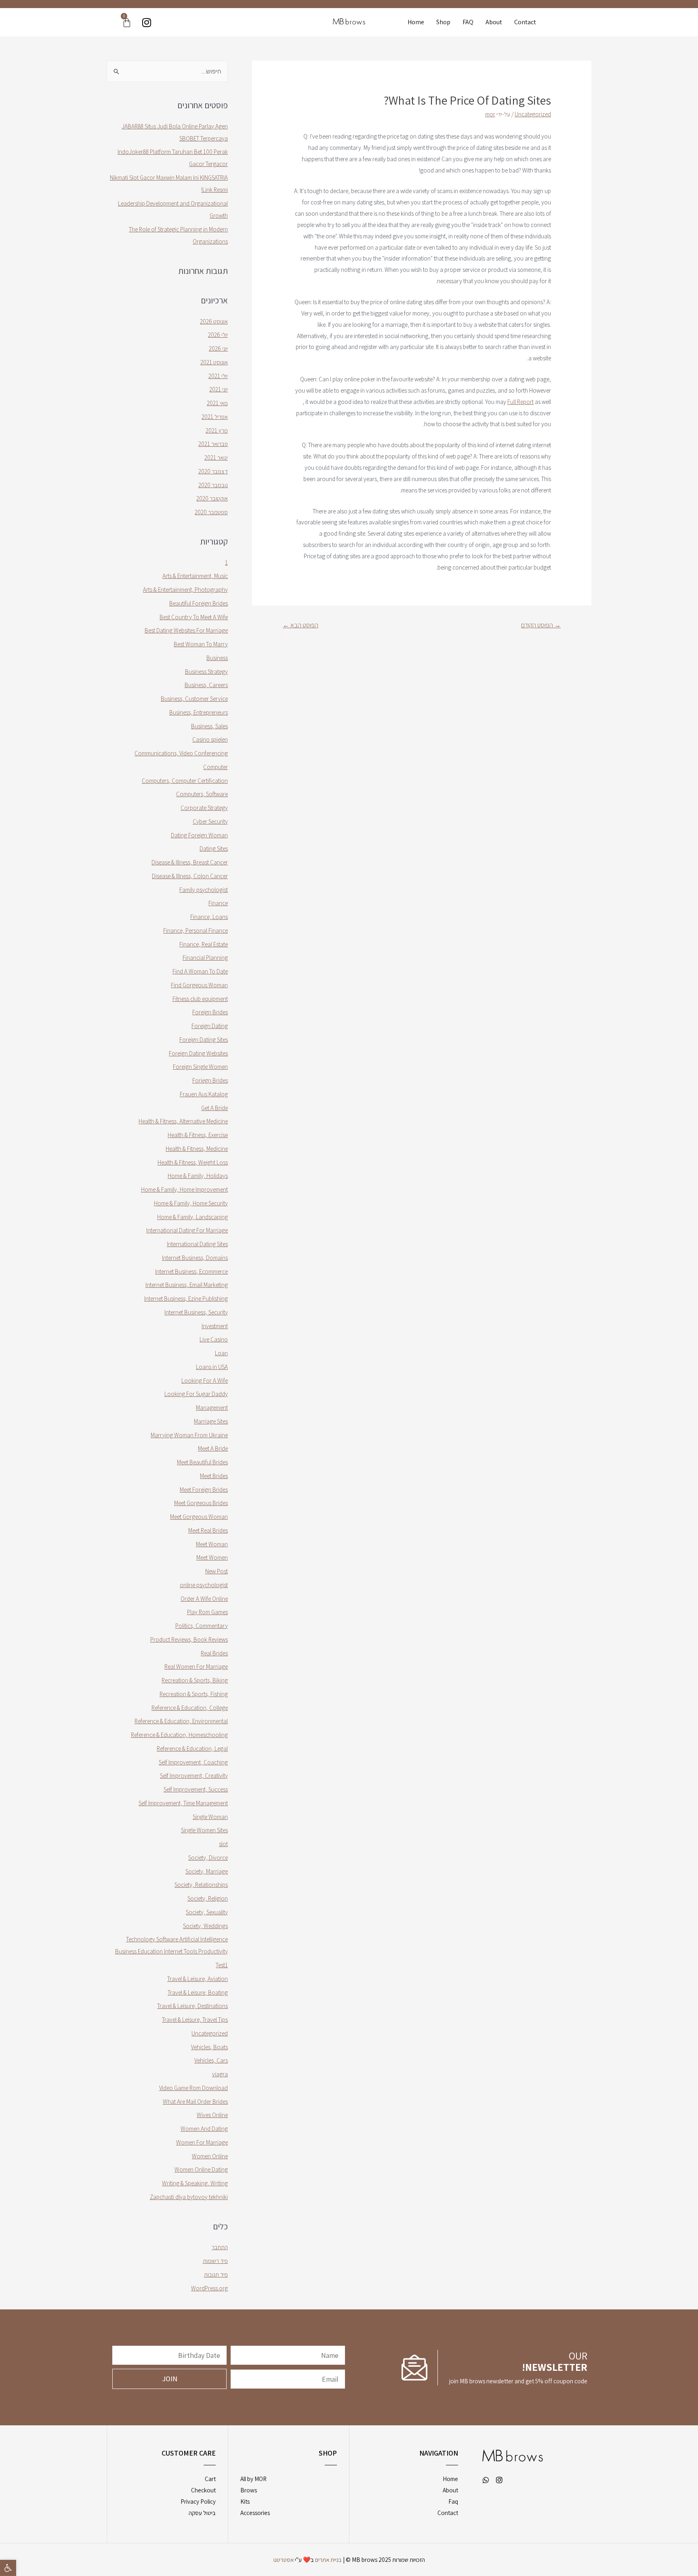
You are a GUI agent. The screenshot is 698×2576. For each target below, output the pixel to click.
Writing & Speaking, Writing (195, 2183)
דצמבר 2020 (213, 471)
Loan (221, 1353)
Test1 (222, 1965)
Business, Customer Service (194, 699)
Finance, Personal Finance (196, 931)
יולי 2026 (218, 335)
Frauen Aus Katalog (204, 1094)
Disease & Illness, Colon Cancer (190, 876)
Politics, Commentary (202, 1626)
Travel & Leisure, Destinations (192, 2006)
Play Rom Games (207, 1612)
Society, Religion (208, 1898)
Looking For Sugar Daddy (196, 1394)
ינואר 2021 (216, 457)
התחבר (220, 2247)
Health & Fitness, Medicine (197, 1149)
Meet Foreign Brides (204, 1490)
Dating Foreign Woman (199, 835)
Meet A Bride (213, 1448)
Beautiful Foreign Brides (199, 603)
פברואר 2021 (213, 444)
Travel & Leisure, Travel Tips (195, 2020)
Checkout (203, 2490)
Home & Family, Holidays (198, 1176)
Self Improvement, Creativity (194, 1776)
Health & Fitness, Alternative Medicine (183, 1121)
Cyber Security (210, 821)
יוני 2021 (219, 389)
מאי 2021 (217, 403)
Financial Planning (205, 958)
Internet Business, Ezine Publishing (186, 1299)
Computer (215, 767)
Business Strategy (206, 672)
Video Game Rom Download (193, 2088)
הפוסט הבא (301, 625)
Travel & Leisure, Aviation (198, 1979)
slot (223, 1844)
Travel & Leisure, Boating (198, 1992)
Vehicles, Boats (209, 2047)
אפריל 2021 (215, 417)
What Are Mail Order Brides (195, 2102)
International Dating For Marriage (187, 1230)
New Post (217, 1571)
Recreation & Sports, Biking (195, 1680)
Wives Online (212, 2115)
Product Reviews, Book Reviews (189, 1639)
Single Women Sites (204, 1830)
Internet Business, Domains (195, 1258)
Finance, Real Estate (204, 944)
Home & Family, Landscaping (192, 1217)
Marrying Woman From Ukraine (189, 1435)
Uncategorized (533, 114)
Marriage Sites (211, 1421)
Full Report (520, 402)
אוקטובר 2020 (212, 498)
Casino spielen (210, 739)
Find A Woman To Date (200, 971)
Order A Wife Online (204, 1599)
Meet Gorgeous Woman (199, 1517)
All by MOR (253, 2479)
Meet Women (212, 1557)
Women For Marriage (202, 2142)
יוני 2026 (218, 348)
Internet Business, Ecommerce (191, 1271)
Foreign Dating (210, 1026)
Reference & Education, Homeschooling (179, 1735)
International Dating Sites (197, 1244)
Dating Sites (214, 849)
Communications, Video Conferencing (181, 753)
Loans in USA (212, 1367)
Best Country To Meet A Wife (194, 617)
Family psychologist (204, 890)
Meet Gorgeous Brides (201, 1503)
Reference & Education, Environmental (181, 1721)
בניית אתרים (328, 2560)
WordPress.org (209, 2288)
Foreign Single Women (200, 1067)
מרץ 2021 (217, 430)
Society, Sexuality (207, 1912)
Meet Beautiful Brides (202, 1462)
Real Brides (214, 1653)
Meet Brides (214, 1476)
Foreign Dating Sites (204, 1040)
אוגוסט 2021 (214, 362)
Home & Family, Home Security (191, 1203)
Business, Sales (209, 726)
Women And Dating (204, 2129)
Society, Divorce (208, 1858)
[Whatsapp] (486, 2480)
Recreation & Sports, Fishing (194, 1694)
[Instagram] (146, 22)
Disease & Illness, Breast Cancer (190, 862)
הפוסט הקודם (541, 625)
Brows (249, 2490)
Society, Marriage (207, 1871)
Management (212, 1408)
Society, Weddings (205, 1926)
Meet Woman (212, 1544)
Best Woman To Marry (201, 644)
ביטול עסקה (202, 2513)
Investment (215, 1326)
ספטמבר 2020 (211, 512)
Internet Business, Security (196, 1312)
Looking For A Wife (205, 1381)
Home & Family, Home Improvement (184, 1189)
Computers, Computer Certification (185, 781)
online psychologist (204, 1585)
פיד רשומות (215, 2261)
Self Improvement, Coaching (193, 1762)
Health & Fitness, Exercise (198, 1135)
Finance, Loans (209, 917)
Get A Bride (214, 1108)
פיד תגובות (216, 2274)
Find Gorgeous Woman (199, 985)
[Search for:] (167, 71)
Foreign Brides (210, 1012)
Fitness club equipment (200, 999)
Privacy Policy (198, 2501)
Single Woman (210, 1817)
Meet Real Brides (208, 1530)
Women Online (210, 2156)
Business (217, 658)
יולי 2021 (218, 376)
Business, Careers (206, 685)
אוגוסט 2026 (214, 321)
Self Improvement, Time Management (183, 1803)
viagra (220, 2074)
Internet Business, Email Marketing (187, 1285)
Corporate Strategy (204, 808)
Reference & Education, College (190, 1708)
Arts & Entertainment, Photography (185, 590)
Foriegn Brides (210, 1080)
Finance (218, 903)
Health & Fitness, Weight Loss (193, 1162)
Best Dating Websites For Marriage (186, 630)
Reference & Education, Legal (192, 1749)
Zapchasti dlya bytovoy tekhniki (189, 2197)
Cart (210, 2479)
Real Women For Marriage (196, 1667)
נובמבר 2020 (213, 485)
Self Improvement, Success (196, 1789)
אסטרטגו (284, 2560)
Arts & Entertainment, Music (195, 576)
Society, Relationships (201, 1885)
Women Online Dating (201, 2169)
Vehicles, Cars (211, 2060)
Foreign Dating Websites (198, 1053)
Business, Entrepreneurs (199, 712)
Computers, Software (202, 794)
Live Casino (214, 1339)
